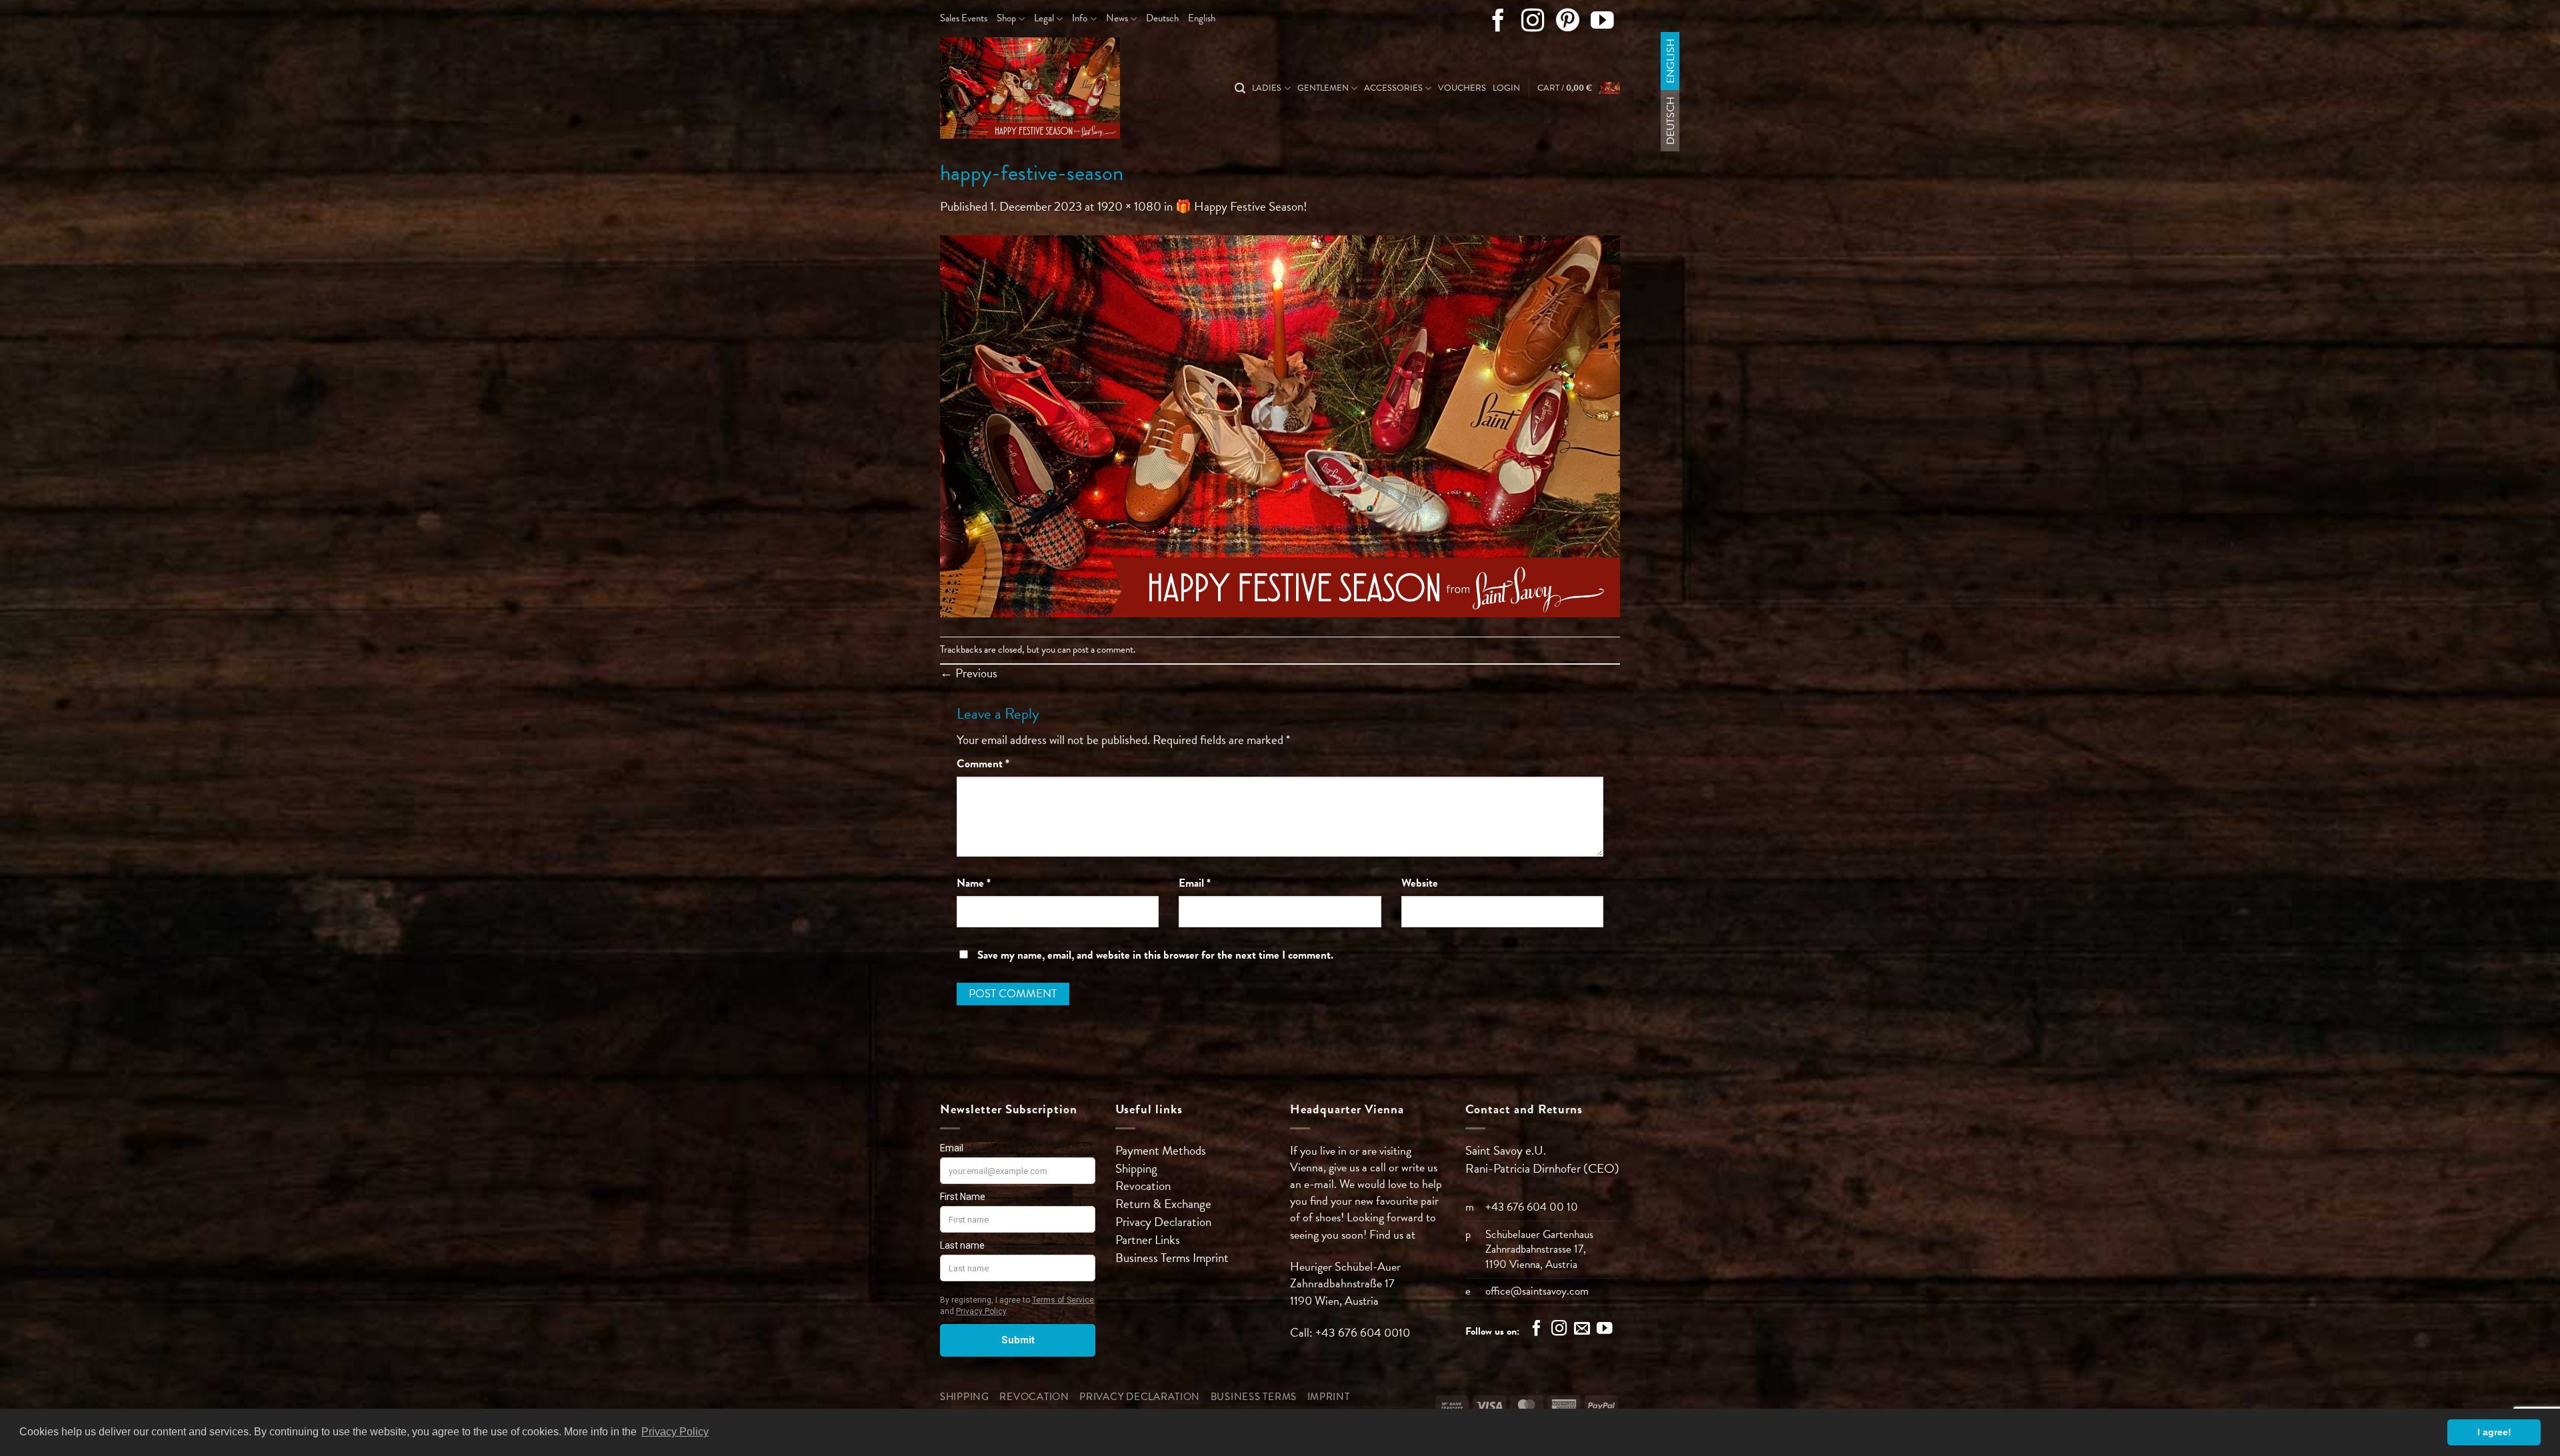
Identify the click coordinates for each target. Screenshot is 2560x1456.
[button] (1506, 88)
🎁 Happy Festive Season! (1241, 206)
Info (1080, 18)
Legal (1044, 18)
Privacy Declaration (1163, 1222)
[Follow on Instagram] (1533, 23)
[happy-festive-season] (1280, 424)
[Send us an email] (1582, 1330)
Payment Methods (1161, 1150)
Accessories (1393, 88)
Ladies (1267, 88)
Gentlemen (1323, 88)
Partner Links (1148, 1240)
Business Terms (1154, 1258)
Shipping (1136, 1168)
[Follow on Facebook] (1498, 23)
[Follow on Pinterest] (1568, 23)
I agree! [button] (2494, 1432)
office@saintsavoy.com (1537, 1291)
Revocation (1143, 1186)
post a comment (1103, 649)
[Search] (1240, 88)
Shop (1006, 18)
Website (1420, 883)
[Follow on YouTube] (1602, 23)
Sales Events (964, 18)
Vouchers (1462, 88)
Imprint (1211, 1258)
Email (1195, 883)
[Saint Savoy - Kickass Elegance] (1057, 88)
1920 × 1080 (1129, 206)
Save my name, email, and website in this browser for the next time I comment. (1155, 955)
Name (974, 883)
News (1117, 18)
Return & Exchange (1163, 1204)
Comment (983, 764)
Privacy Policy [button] (675, 1432)
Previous (969, 673)
